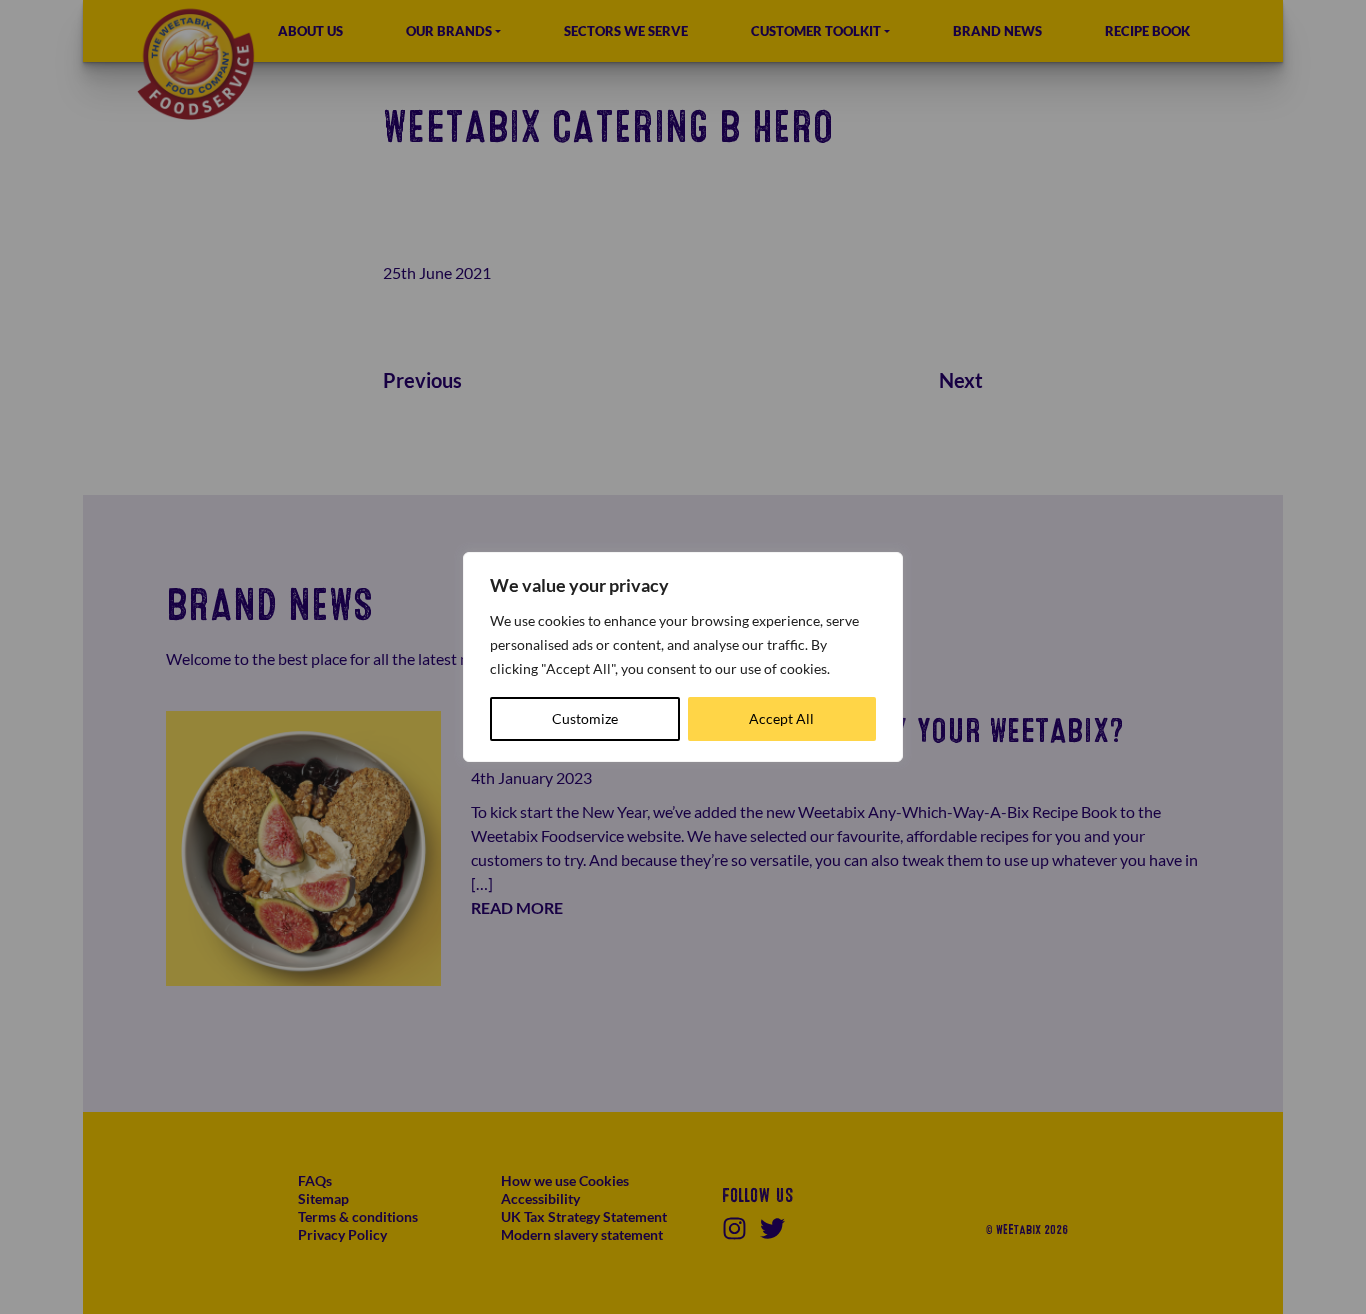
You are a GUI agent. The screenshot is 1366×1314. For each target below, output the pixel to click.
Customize (585, 718)
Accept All (781, 718)
